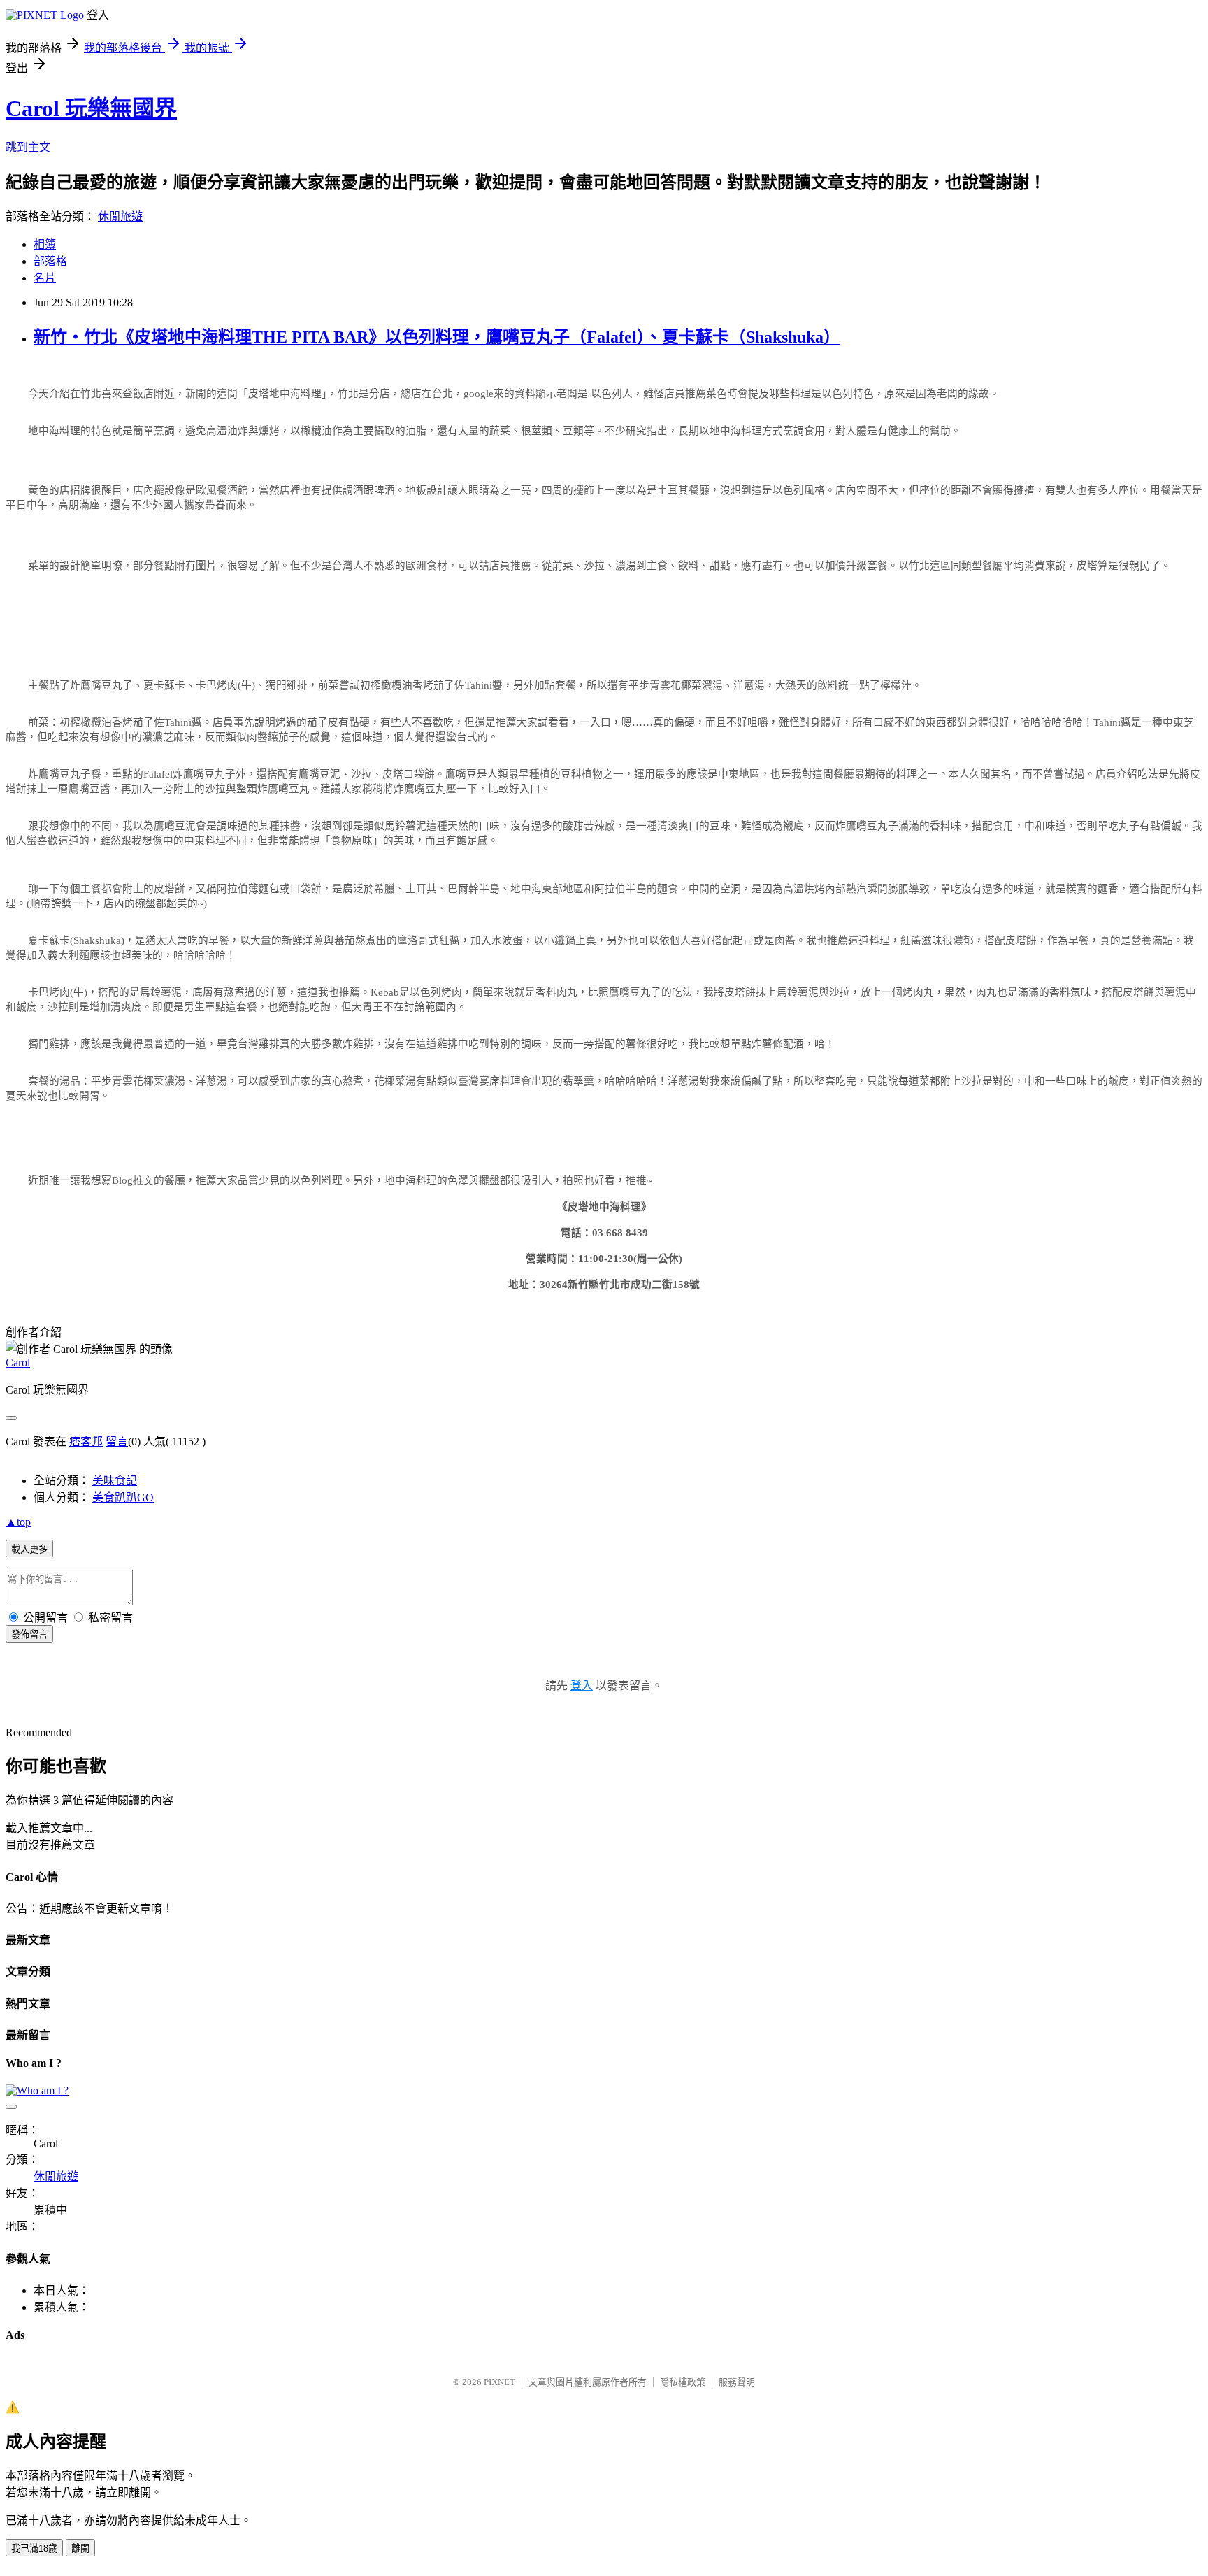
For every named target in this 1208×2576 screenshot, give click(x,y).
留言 (117, 1441)
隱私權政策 (683, 2382)
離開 (80, 2548)
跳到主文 (28, 147)
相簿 (45, 244)
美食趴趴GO (123, 1497)
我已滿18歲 (34, 2548)
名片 (45, 278)
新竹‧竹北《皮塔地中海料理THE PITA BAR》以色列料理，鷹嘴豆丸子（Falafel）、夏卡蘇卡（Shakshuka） (437, 337)
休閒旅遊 (120, 216)
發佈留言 (29, 1634)
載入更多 (29, 1549)
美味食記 (115, 1481)
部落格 (50, 261)
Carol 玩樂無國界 (91, 108)
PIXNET (499, 2382)
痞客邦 (86, 1441)
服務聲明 (737, 2382)
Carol (18, 1362)
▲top (18, 1522)
